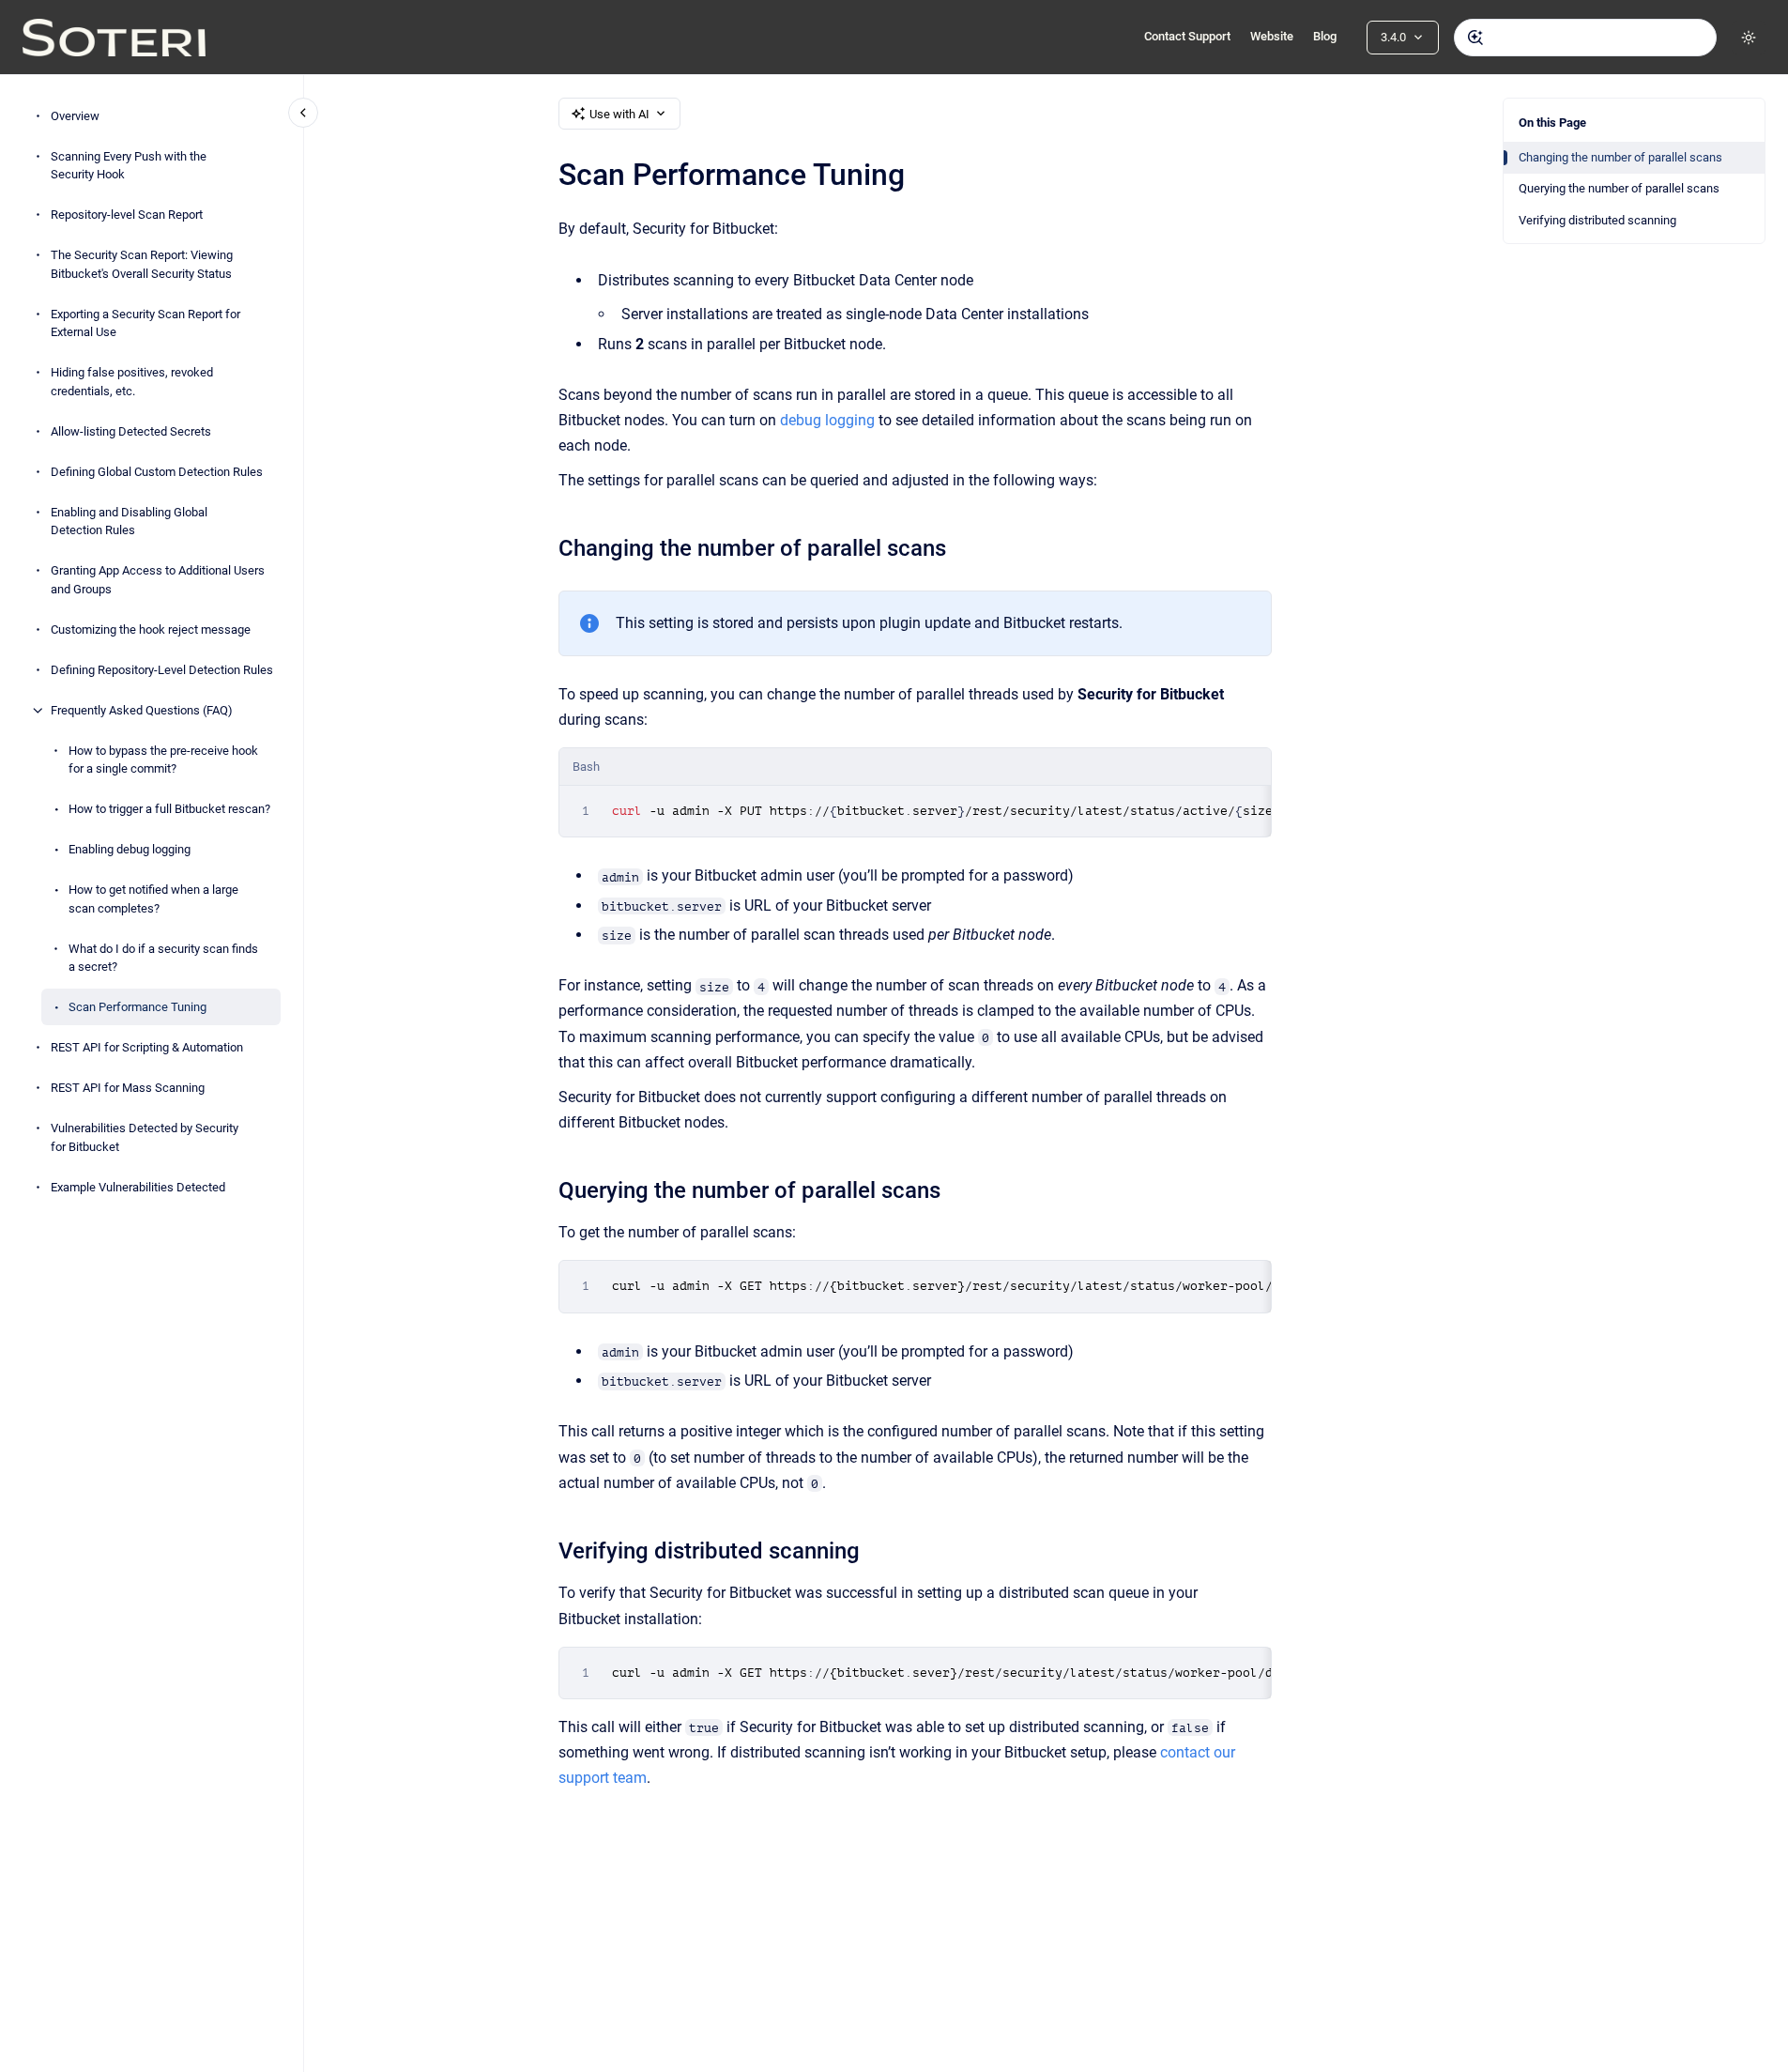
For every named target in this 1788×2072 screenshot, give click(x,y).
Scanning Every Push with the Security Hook (129, 166)
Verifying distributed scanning (1597, 220)
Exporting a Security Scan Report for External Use (145, 323)
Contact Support (1187, 36)
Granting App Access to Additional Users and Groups (158, 580)
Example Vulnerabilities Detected (138, 1187)
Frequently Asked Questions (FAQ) (142, 710)
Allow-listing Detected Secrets (131, 431)
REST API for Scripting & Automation (147, 1047)
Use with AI (619, 114)
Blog (1325, 36)
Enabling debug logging (130, 849)
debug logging (827, 420)
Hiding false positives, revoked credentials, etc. (132, 382)
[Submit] (1475, 38)
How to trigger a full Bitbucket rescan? (169, 809)
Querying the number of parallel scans (1619, 188)
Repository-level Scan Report (127, 215)
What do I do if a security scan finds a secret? (163, 958)
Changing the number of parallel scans (1620, 157)
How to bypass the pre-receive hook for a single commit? (163, 760)
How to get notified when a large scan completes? (153, 899)
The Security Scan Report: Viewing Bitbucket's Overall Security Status (142, 264)
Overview (75, 116)
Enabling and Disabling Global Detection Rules (129, 522)
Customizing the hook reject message (151, 629)
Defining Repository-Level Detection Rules (162, 670)
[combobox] (1585, 38)
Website (1272, 36)
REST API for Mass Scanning (128, 1088)
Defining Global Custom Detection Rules (157, 472)
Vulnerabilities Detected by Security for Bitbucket (145, 1137)
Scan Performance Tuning (138, 1007)
